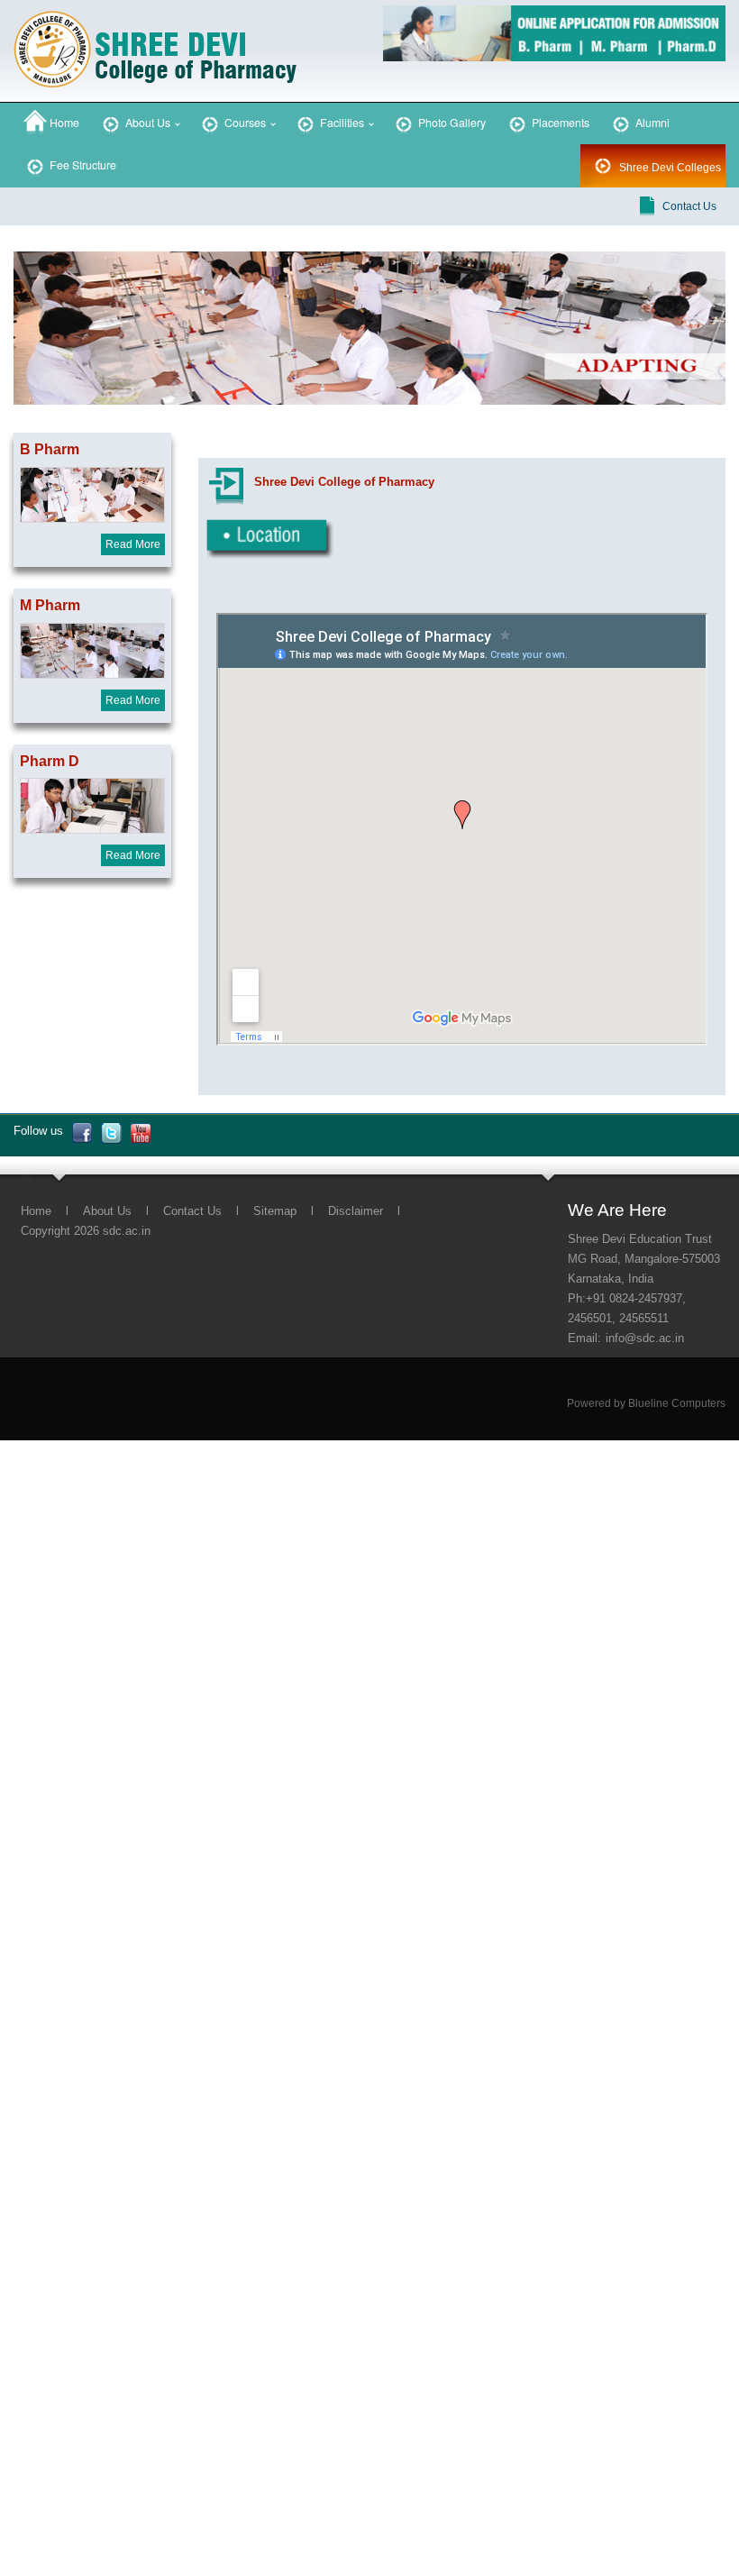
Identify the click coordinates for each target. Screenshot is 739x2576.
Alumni (651, 123)
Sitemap (275, 1211)
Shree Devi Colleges (670, 168)
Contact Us (689, 206)
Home (63, 123)
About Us (146, 123)
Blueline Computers (677, 1403)
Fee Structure (82, 165)
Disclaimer (356, 1211)
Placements (559, 123)
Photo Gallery (451, 123)
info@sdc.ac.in (645, 1338)
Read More (133, 544)
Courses (244, 123)
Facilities (341, 123)
